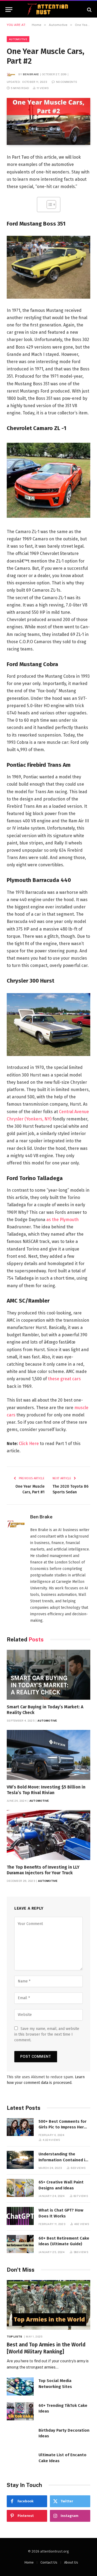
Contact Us (49, 2562)
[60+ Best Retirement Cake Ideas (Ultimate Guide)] (20, 2244)
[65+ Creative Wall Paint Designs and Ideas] (20, 2188)
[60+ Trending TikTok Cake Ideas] (20, 2411)
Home (29, 2562)
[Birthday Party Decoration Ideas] (20, 2436)
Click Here (29, 1444)
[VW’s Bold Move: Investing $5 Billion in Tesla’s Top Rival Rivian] (48, 1755)
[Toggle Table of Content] (49, 205)
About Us (71, 2562)
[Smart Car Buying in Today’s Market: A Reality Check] (48, 1675)
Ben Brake (31, 74)
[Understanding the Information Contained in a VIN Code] (20, 2160)
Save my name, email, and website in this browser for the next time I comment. (47, 2034)
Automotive (18, 39)
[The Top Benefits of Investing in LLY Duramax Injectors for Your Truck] (48, 1835)
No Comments (67, 82)
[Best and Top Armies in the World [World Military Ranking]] (48, 2305)
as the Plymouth (63, 1220)
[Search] (89, 10)
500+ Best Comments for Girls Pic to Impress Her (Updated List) (63, 2127)
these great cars (64, 1379)
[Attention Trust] (48, 10)
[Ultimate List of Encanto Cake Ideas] (20, 2461)
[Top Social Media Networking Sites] (20, 2386)
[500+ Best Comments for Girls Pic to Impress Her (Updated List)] (20, 2127)
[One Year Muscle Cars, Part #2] (48, 121)
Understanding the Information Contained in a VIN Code (63, 2160)
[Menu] (9, 10)
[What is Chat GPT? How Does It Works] (20, 2216)
